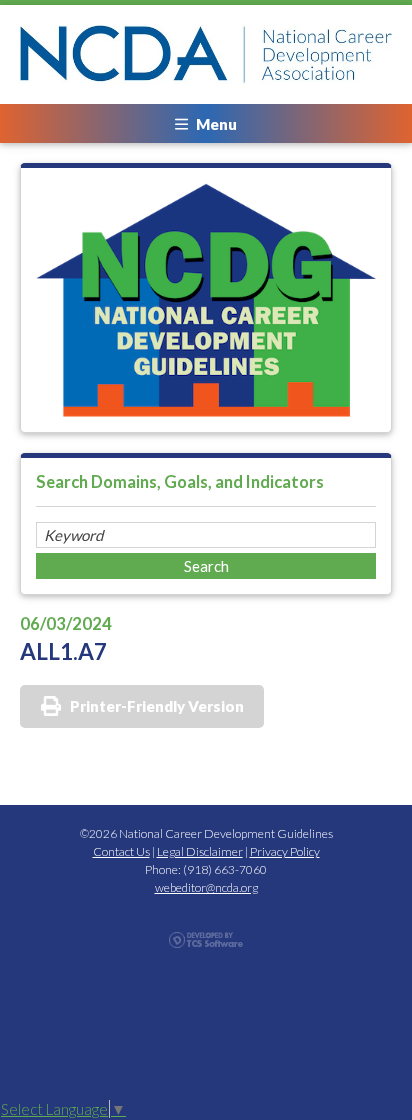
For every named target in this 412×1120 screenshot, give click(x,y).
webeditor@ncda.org (206, 887)
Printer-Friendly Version (157, 706)
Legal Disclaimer (200, 851)
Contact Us (121, 851)
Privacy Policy (285, 851)
